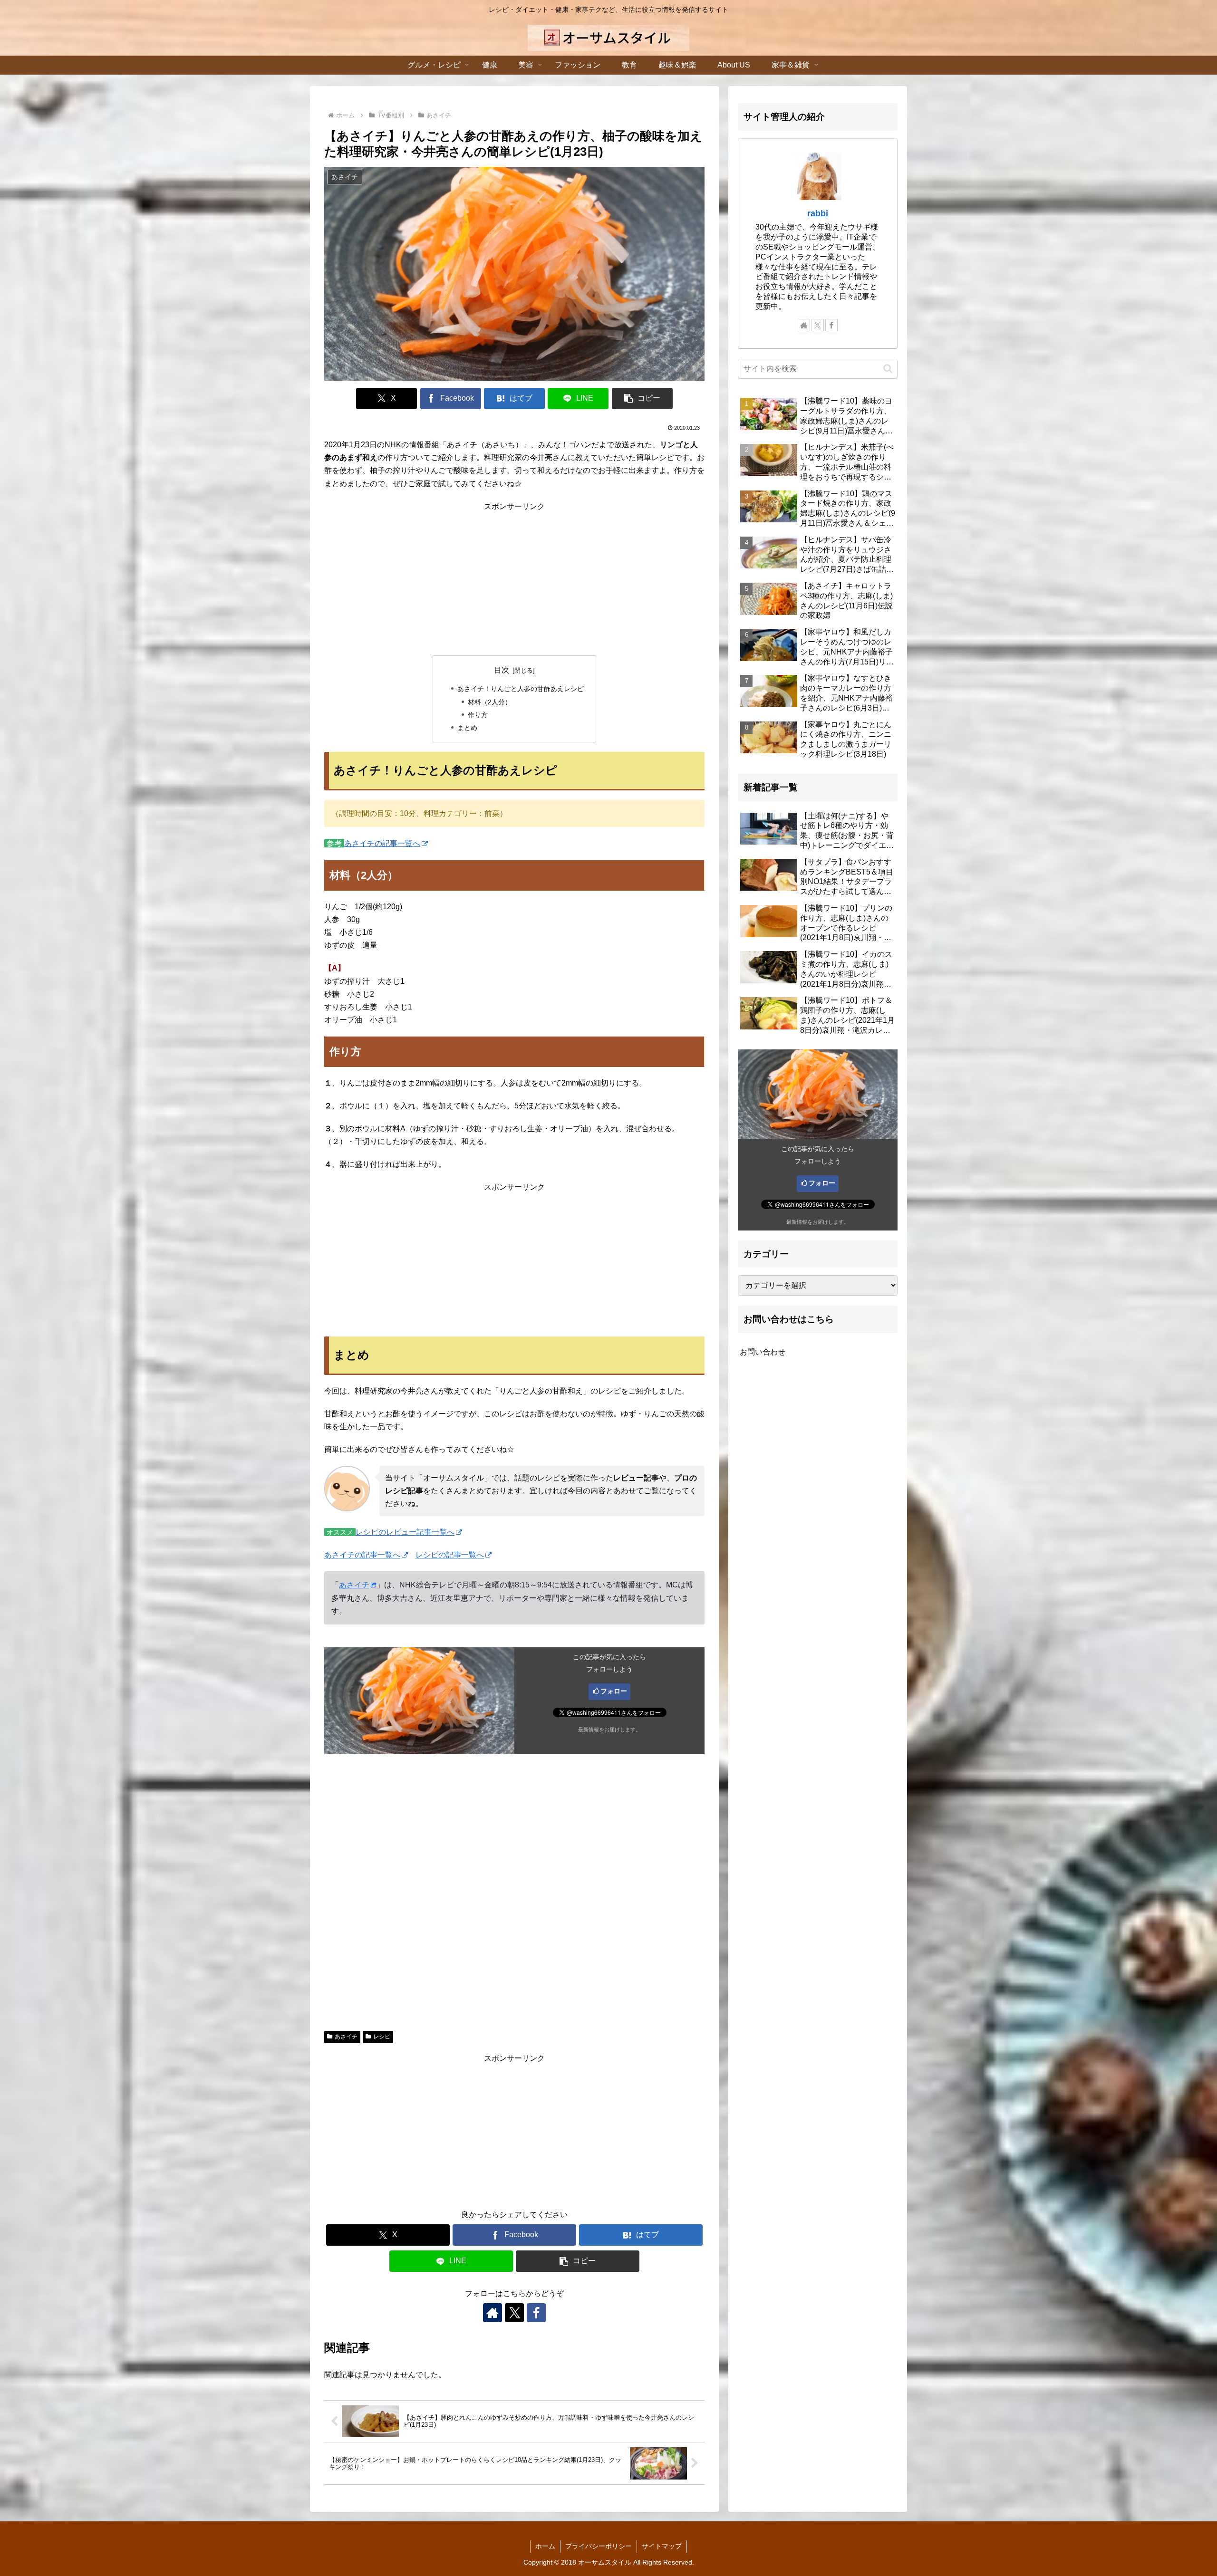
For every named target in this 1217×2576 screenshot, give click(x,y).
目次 (502, 670)
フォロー (614, 1691)
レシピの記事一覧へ (450, 1555)
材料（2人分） (490, 702)
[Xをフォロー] (514, 2313)
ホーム (545, 2546)
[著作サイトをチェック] (493, 2313)
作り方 (478, 715)
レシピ (382, 2037)
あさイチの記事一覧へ (382, 843)
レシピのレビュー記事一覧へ (405, 1532)
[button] (642, 399)
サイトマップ (662, 2546)
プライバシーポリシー (599, 2546)
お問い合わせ (763, 1352)
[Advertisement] (514, 579)
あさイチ (354, 1585)
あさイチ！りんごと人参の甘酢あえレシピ (521, 689)
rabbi (818, 213)
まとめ (467, 728)
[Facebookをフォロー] (536, 2313)
